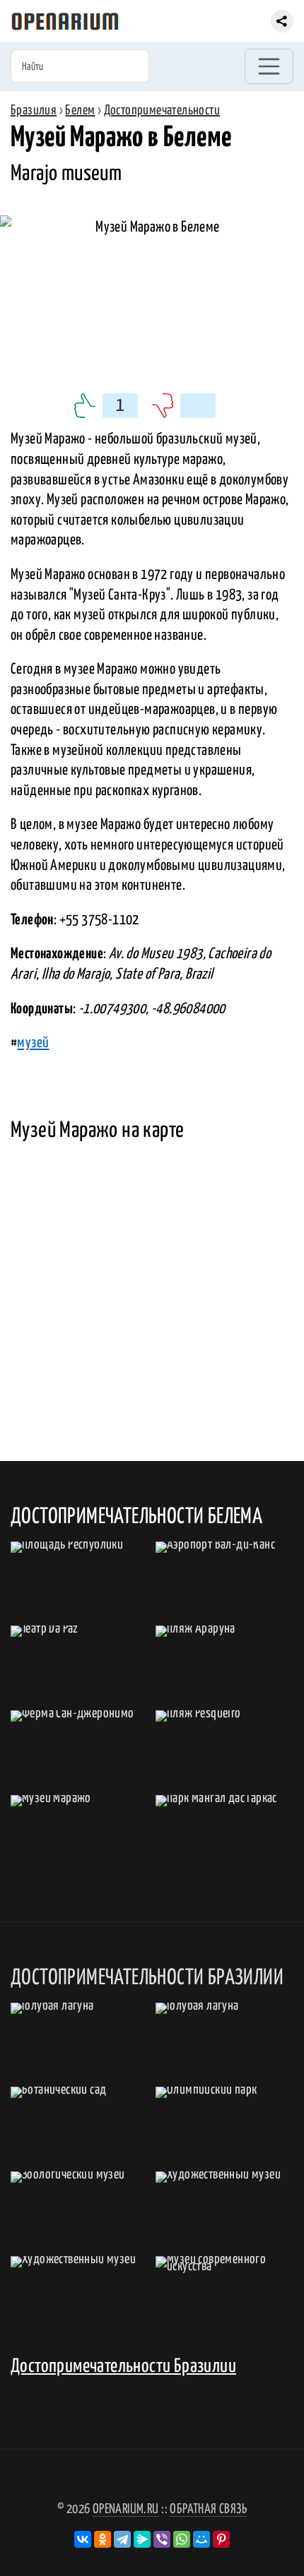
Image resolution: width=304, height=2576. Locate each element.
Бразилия (34, 111)
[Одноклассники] (103, 2539)
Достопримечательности (162, 111)
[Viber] (162, 2539)
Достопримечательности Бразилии (123, 2367)
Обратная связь (208, 2509)
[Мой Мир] (201, 2539)
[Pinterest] (221, 2539)
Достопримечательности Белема (136, 1517)
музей (33, 1043)
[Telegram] (122, 2539)
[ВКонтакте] (83, 2539)
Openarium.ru (126, 2509)
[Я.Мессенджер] (142, 2539)
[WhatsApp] (182, 2539)
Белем (80, 111)
